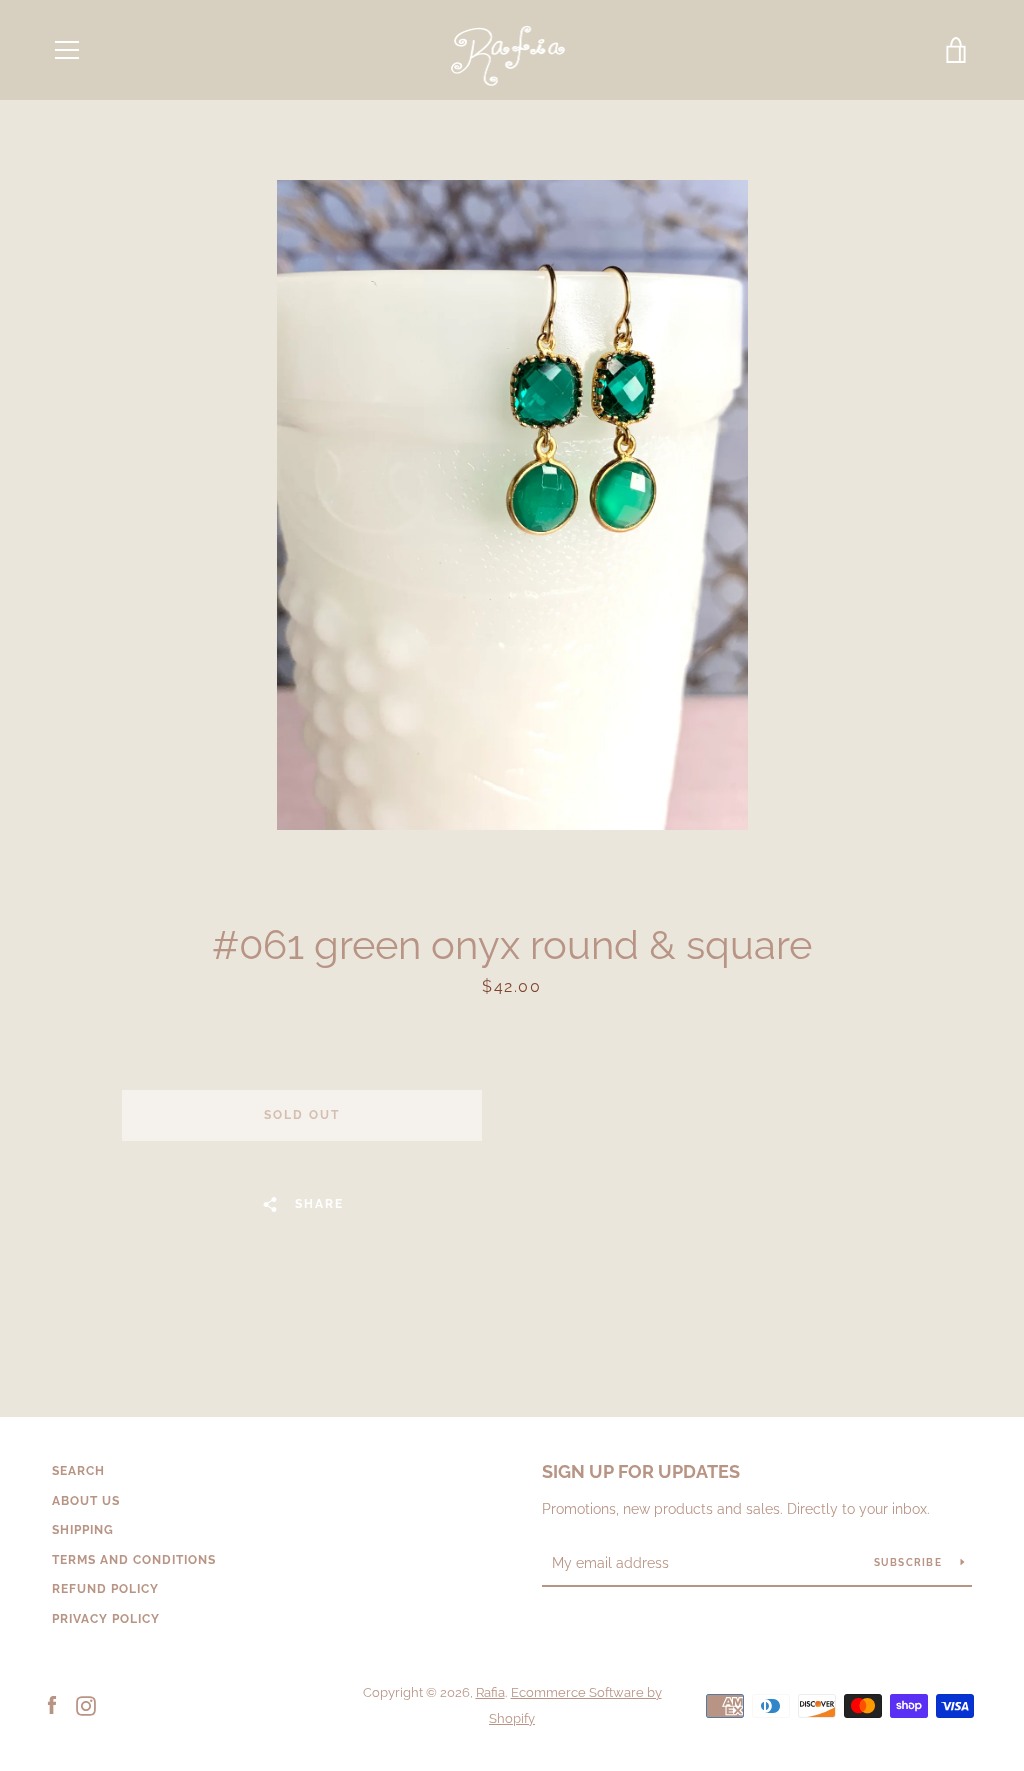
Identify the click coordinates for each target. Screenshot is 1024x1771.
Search (78, 1471)
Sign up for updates (641, 1471)
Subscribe (910, 1562)
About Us (86, 1501)
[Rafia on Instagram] (86, 1704)
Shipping (83, 1530)
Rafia (490, 1692)
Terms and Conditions (134, 1560)
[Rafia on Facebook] (52, 1704)
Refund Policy (105, 1589)
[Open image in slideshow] (512, 505)
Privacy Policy (106, 1619)
